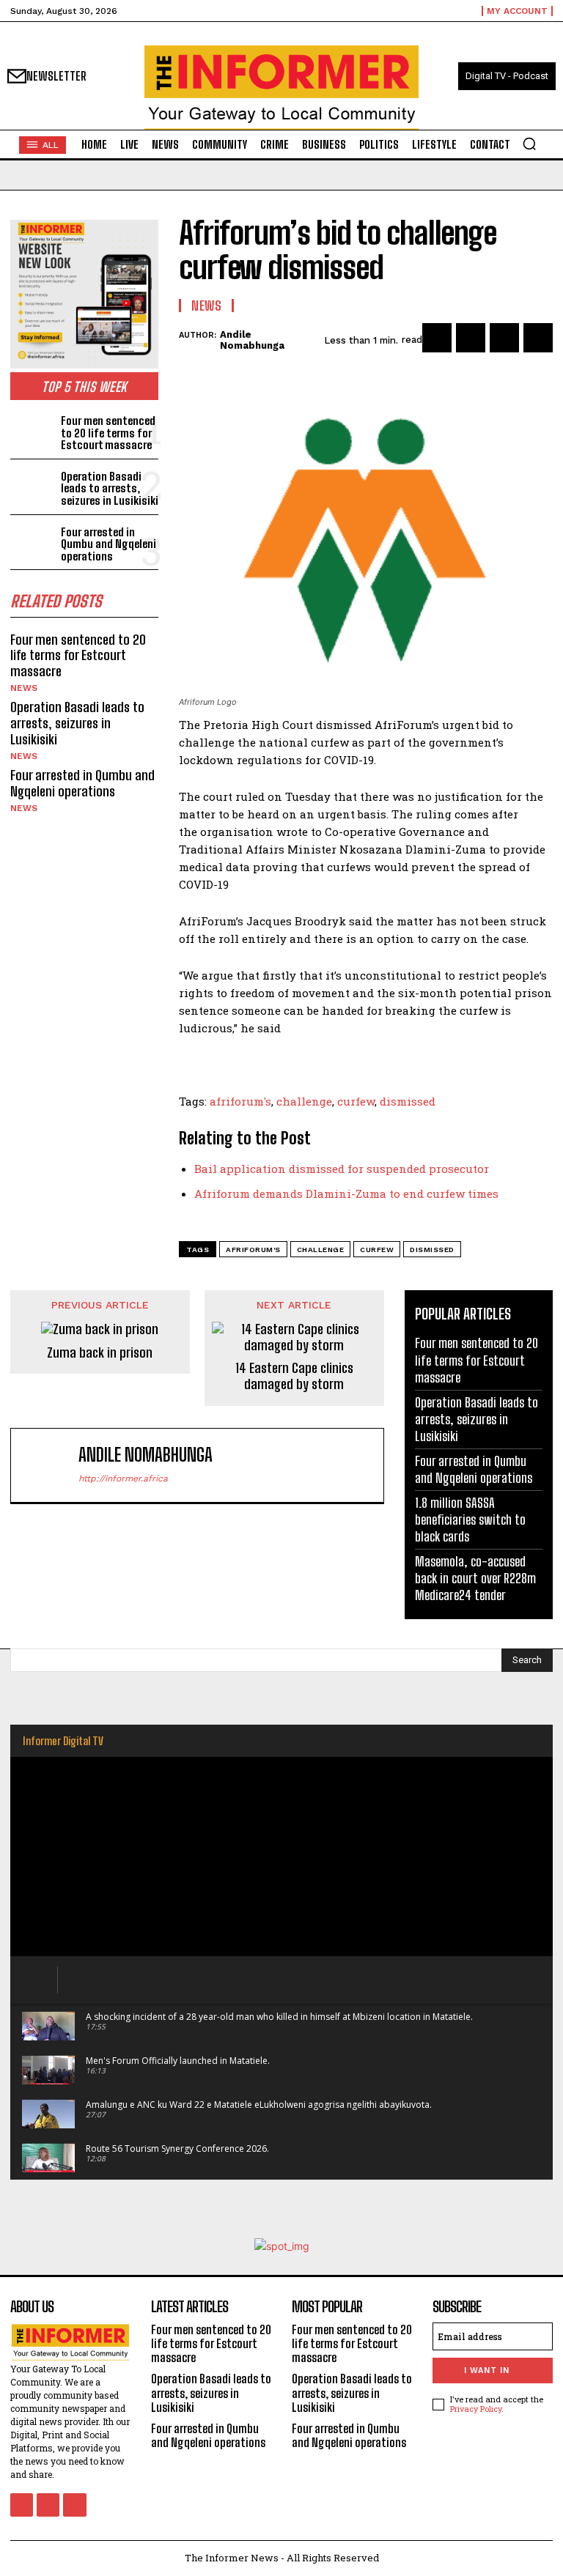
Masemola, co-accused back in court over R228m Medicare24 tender (475, 1578)
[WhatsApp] (538, 338)
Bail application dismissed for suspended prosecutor (342, 1169)
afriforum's (240, 1101)
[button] (529, 144)
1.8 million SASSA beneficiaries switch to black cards (470, 1520)
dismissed (408, 1101)
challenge (304, 1101)
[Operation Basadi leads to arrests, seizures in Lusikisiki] (33, 487)
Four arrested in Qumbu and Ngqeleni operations (108, 544)
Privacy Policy (476, 2409)
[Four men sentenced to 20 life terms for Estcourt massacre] (33, 431)
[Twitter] (471, 338)
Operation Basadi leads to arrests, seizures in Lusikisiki (110, 488)
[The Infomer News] (281, 88)
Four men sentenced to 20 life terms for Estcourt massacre (108, 433)
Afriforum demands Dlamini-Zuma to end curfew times (346, 1193)
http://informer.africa (123, 1478)
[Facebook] (437, 338)
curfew (356, 1101)
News (24, 688)
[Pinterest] (504, 338)
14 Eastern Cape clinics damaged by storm (294, 1376)
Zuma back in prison (100, 1353)
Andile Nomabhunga (252, 340)
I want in (487, 2370)
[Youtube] (74, 2505)
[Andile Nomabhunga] (48, 1466)
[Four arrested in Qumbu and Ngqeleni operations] (33, 543)
